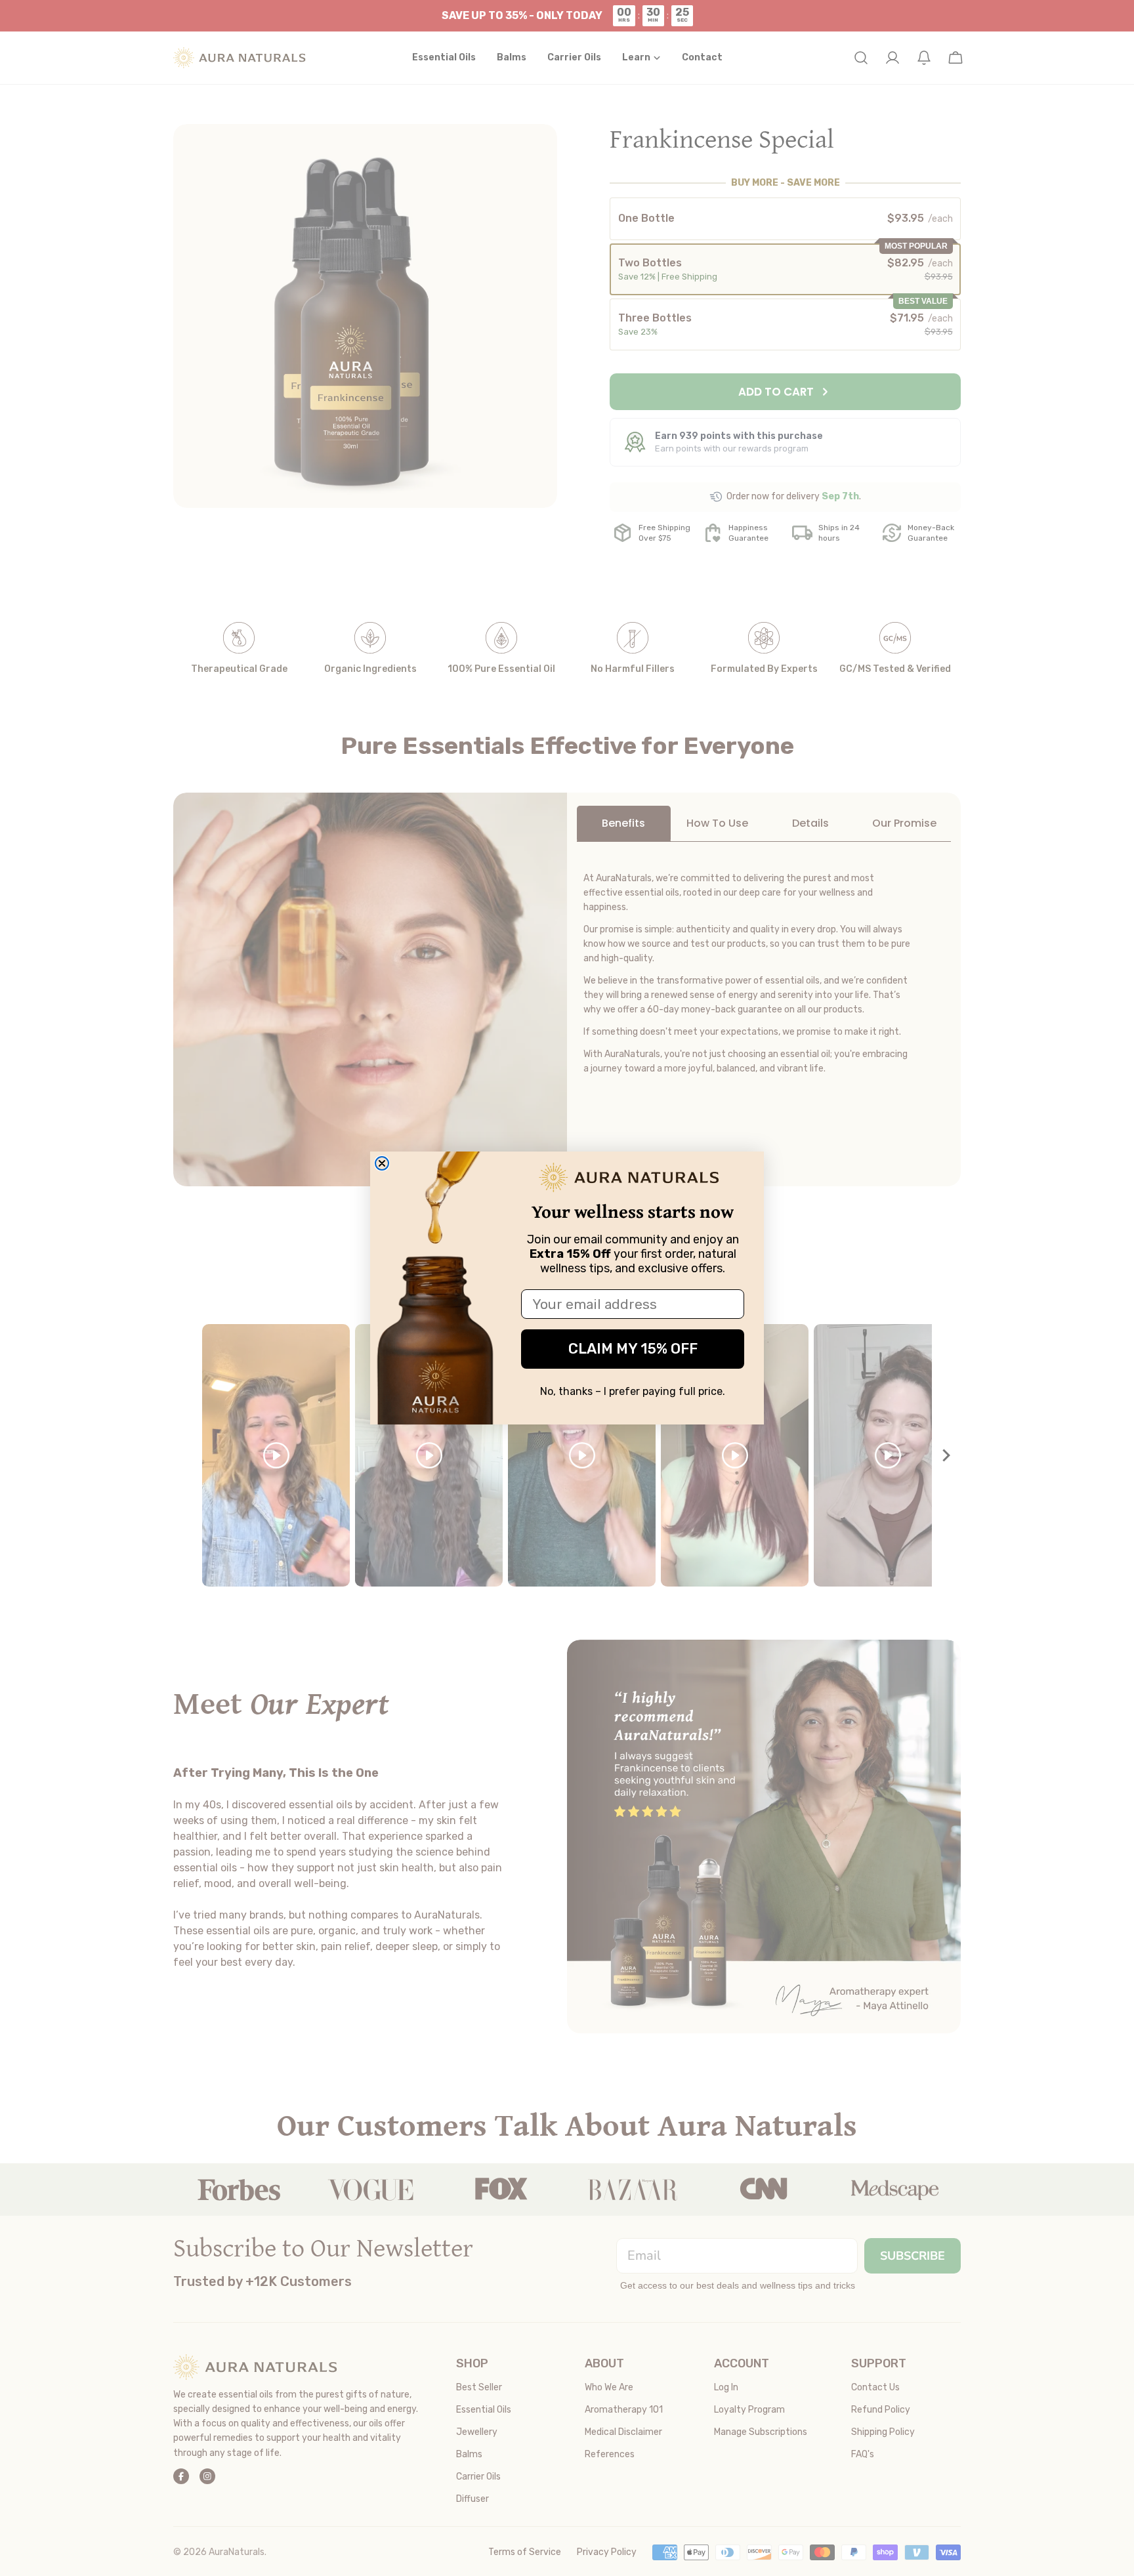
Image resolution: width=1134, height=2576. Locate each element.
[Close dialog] (382, 1163)
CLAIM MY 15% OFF (633, 1349)
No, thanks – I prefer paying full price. (633, 1391)
